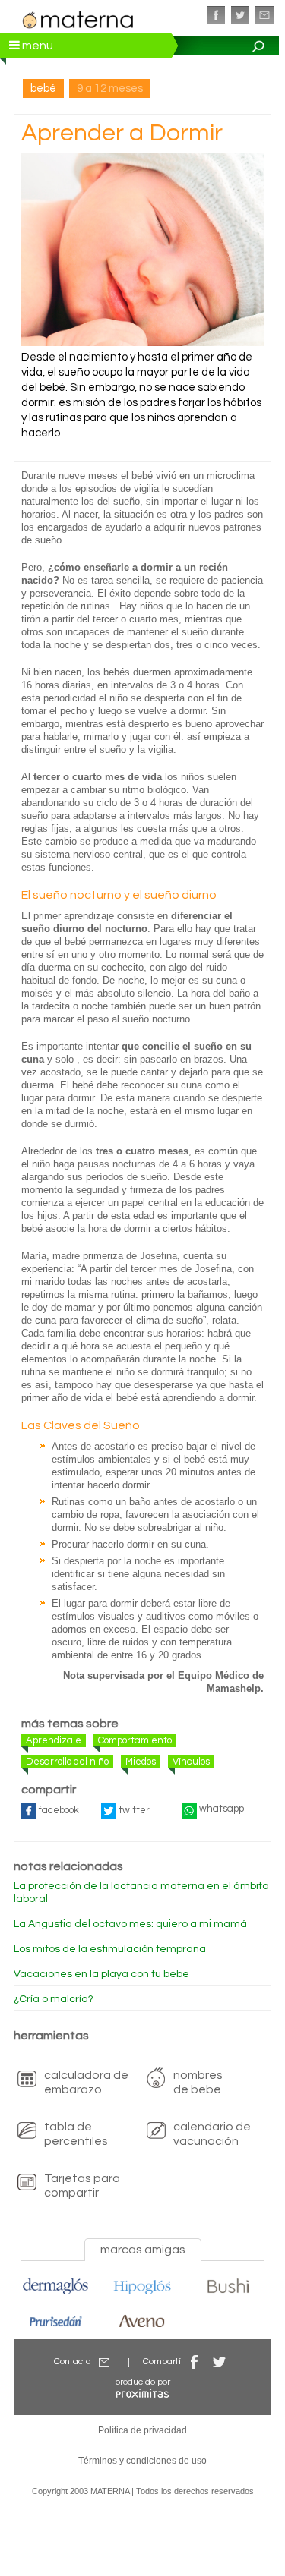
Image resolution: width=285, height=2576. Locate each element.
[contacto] (264, 15)
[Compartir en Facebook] (195, 2362)
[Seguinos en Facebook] (216, 15)
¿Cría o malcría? (54, 1999)
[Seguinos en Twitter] (240, 15)
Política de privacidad (142, 2430)
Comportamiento (135, 1740)
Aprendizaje (54, 1740)
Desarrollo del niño (67, 1762)
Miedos (141, 1762)
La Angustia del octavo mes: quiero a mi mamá (130, 1924)
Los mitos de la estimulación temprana (110, 1949)
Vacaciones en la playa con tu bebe (101, 1974)
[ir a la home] (78, 18)
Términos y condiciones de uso (142, 2461)
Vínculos (191, 1762)
